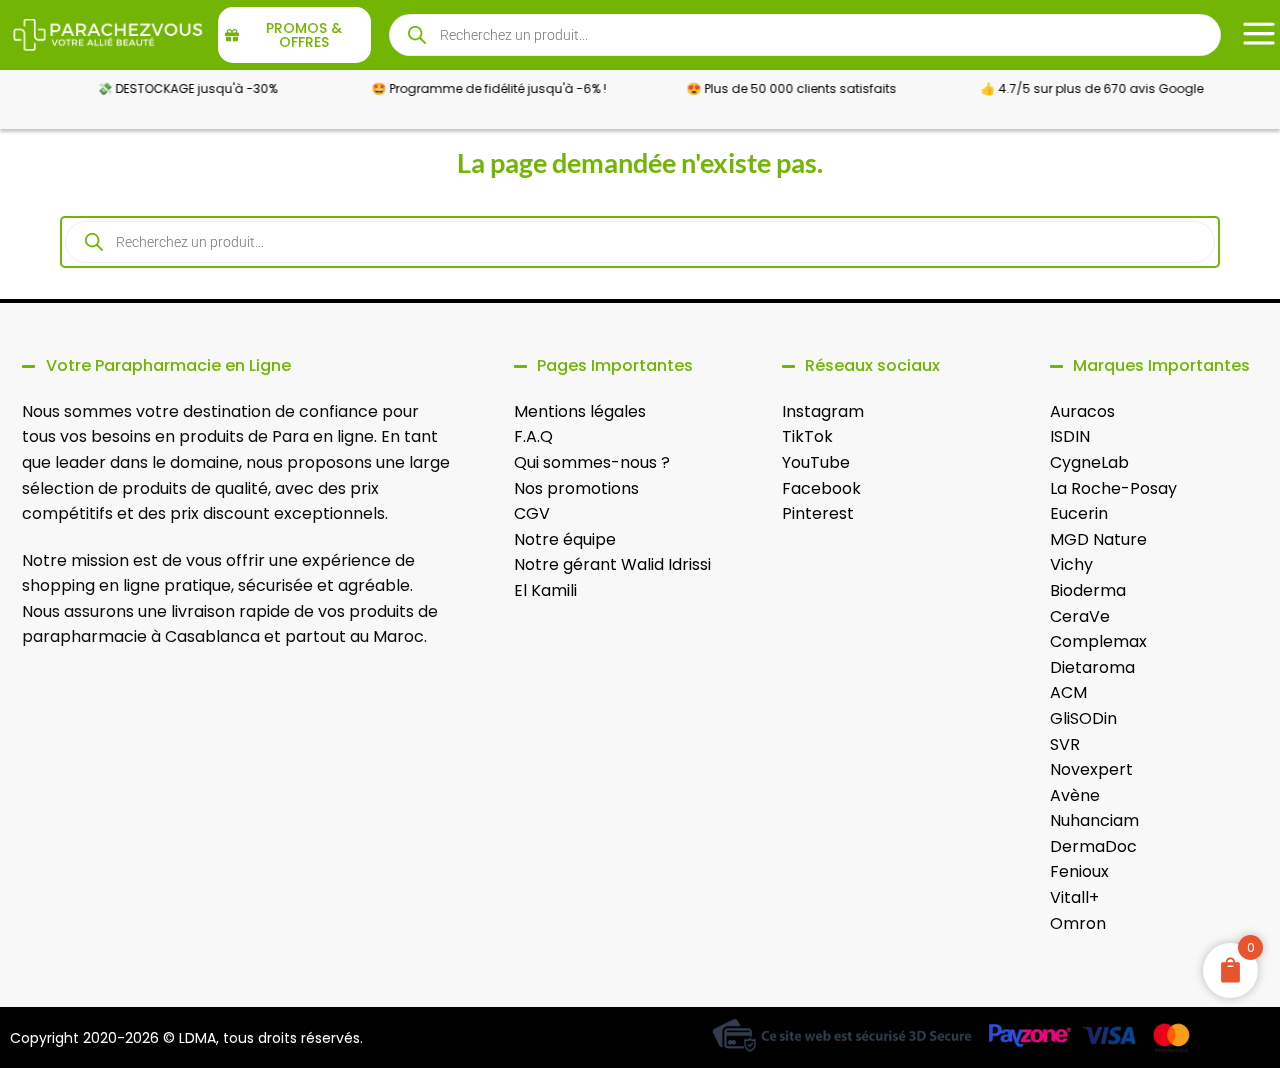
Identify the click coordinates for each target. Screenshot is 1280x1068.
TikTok (807, 436)
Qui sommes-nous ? (592, 462)
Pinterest (818, 513)
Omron (1078, 923)
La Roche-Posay (1113, 488)
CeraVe (1080, 616)
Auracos (1082, 411)
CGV (532, 513)
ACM (1068, 692)
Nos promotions (576, 488)
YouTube (816, 462)
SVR (1065, 744)
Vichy (1071, 564)
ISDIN (1070, 436)
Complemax (1098, 641)
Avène (1075, 795)
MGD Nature (1098, 539)
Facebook (821, 488)
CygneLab (1089, 462)
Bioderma (1088, 590)
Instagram (823, 411)
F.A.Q (533, 436)
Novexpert (1091, 769)
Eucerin (1079, 513)
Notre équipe (565, 539)
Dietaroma (1092, 667)
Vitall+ (1074, 897)
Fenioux (1079, 871)
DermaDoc (1093, 846)
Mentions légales (580, 411)
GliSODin (1083, 718)
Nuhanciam (1094, 820)
